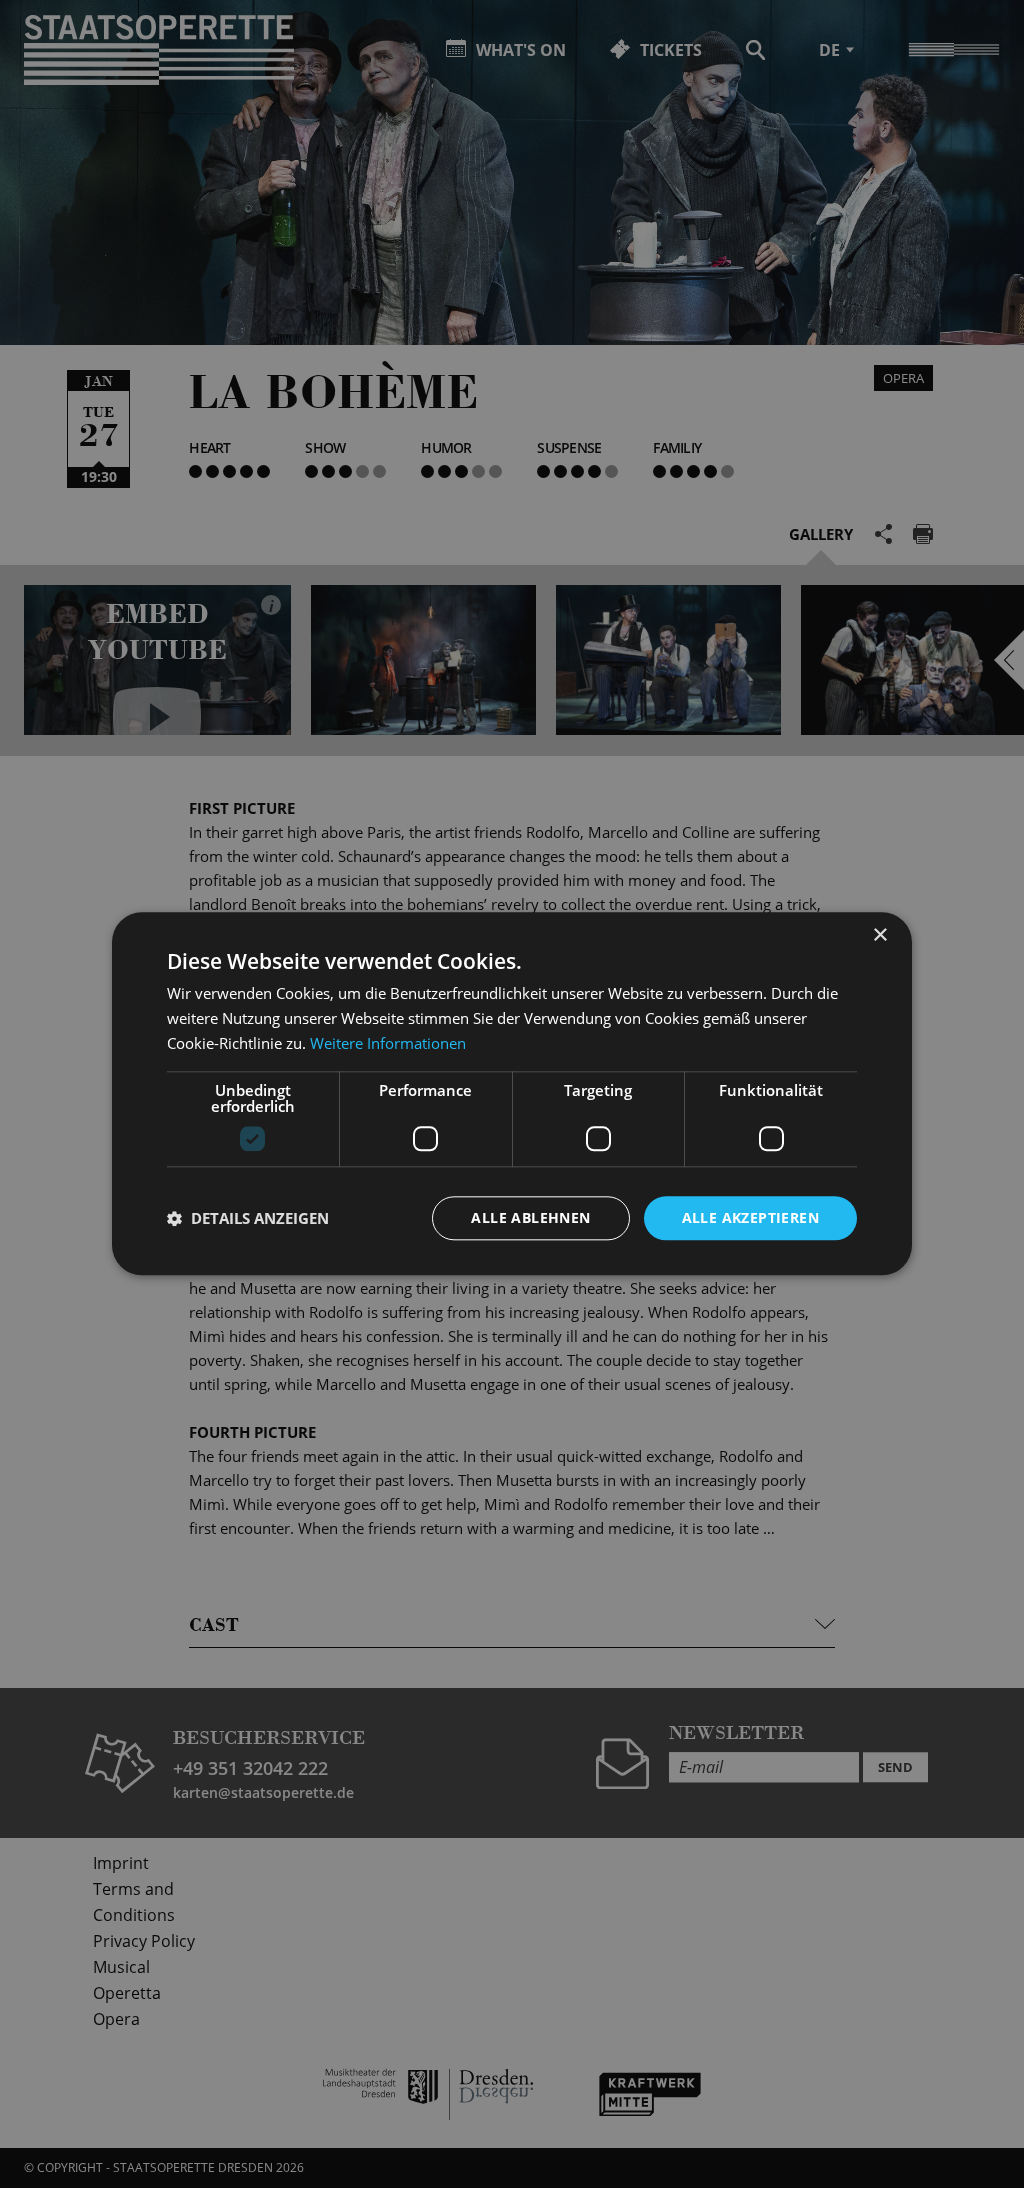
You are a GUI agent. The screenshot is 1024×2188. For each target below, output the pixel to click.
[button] (248, 1218)
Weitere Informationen (388, 1043)
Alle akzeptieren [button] (750, 1217)
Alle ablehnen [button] (530, 1217)
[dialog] (512, 1094)
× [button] (879, 935)
